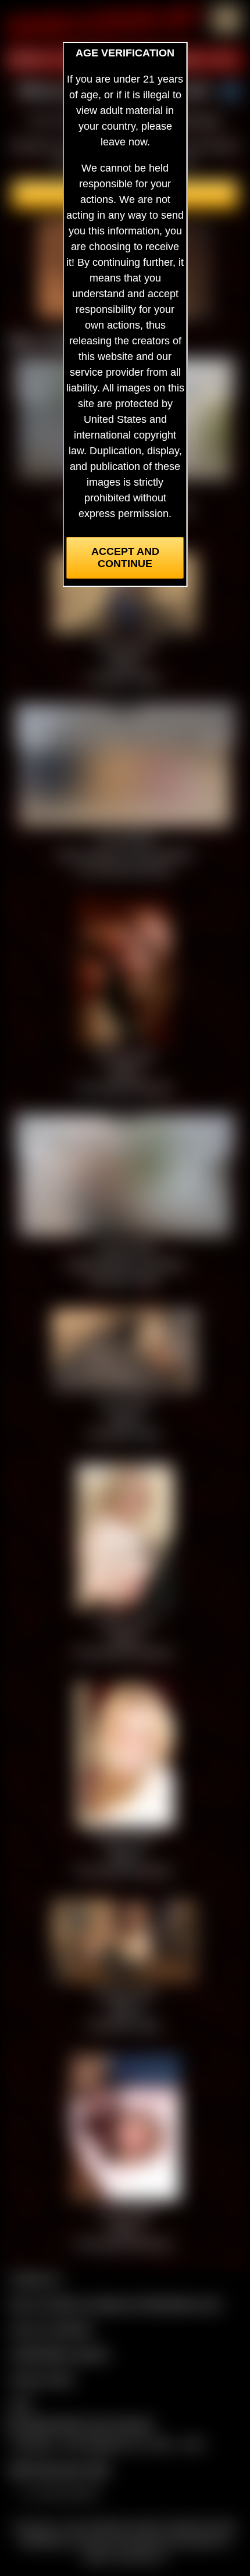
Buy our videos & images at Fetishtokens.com (115, 2304)
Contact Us (35, 2279)
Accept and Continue (125, 557)
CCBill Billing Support (59, 2354)
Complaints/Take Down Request (79, 2424)
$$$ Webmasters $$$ (59, 2470)
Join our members (51, 2329)
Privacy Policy (42, 2379)
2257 (21, 2404)
